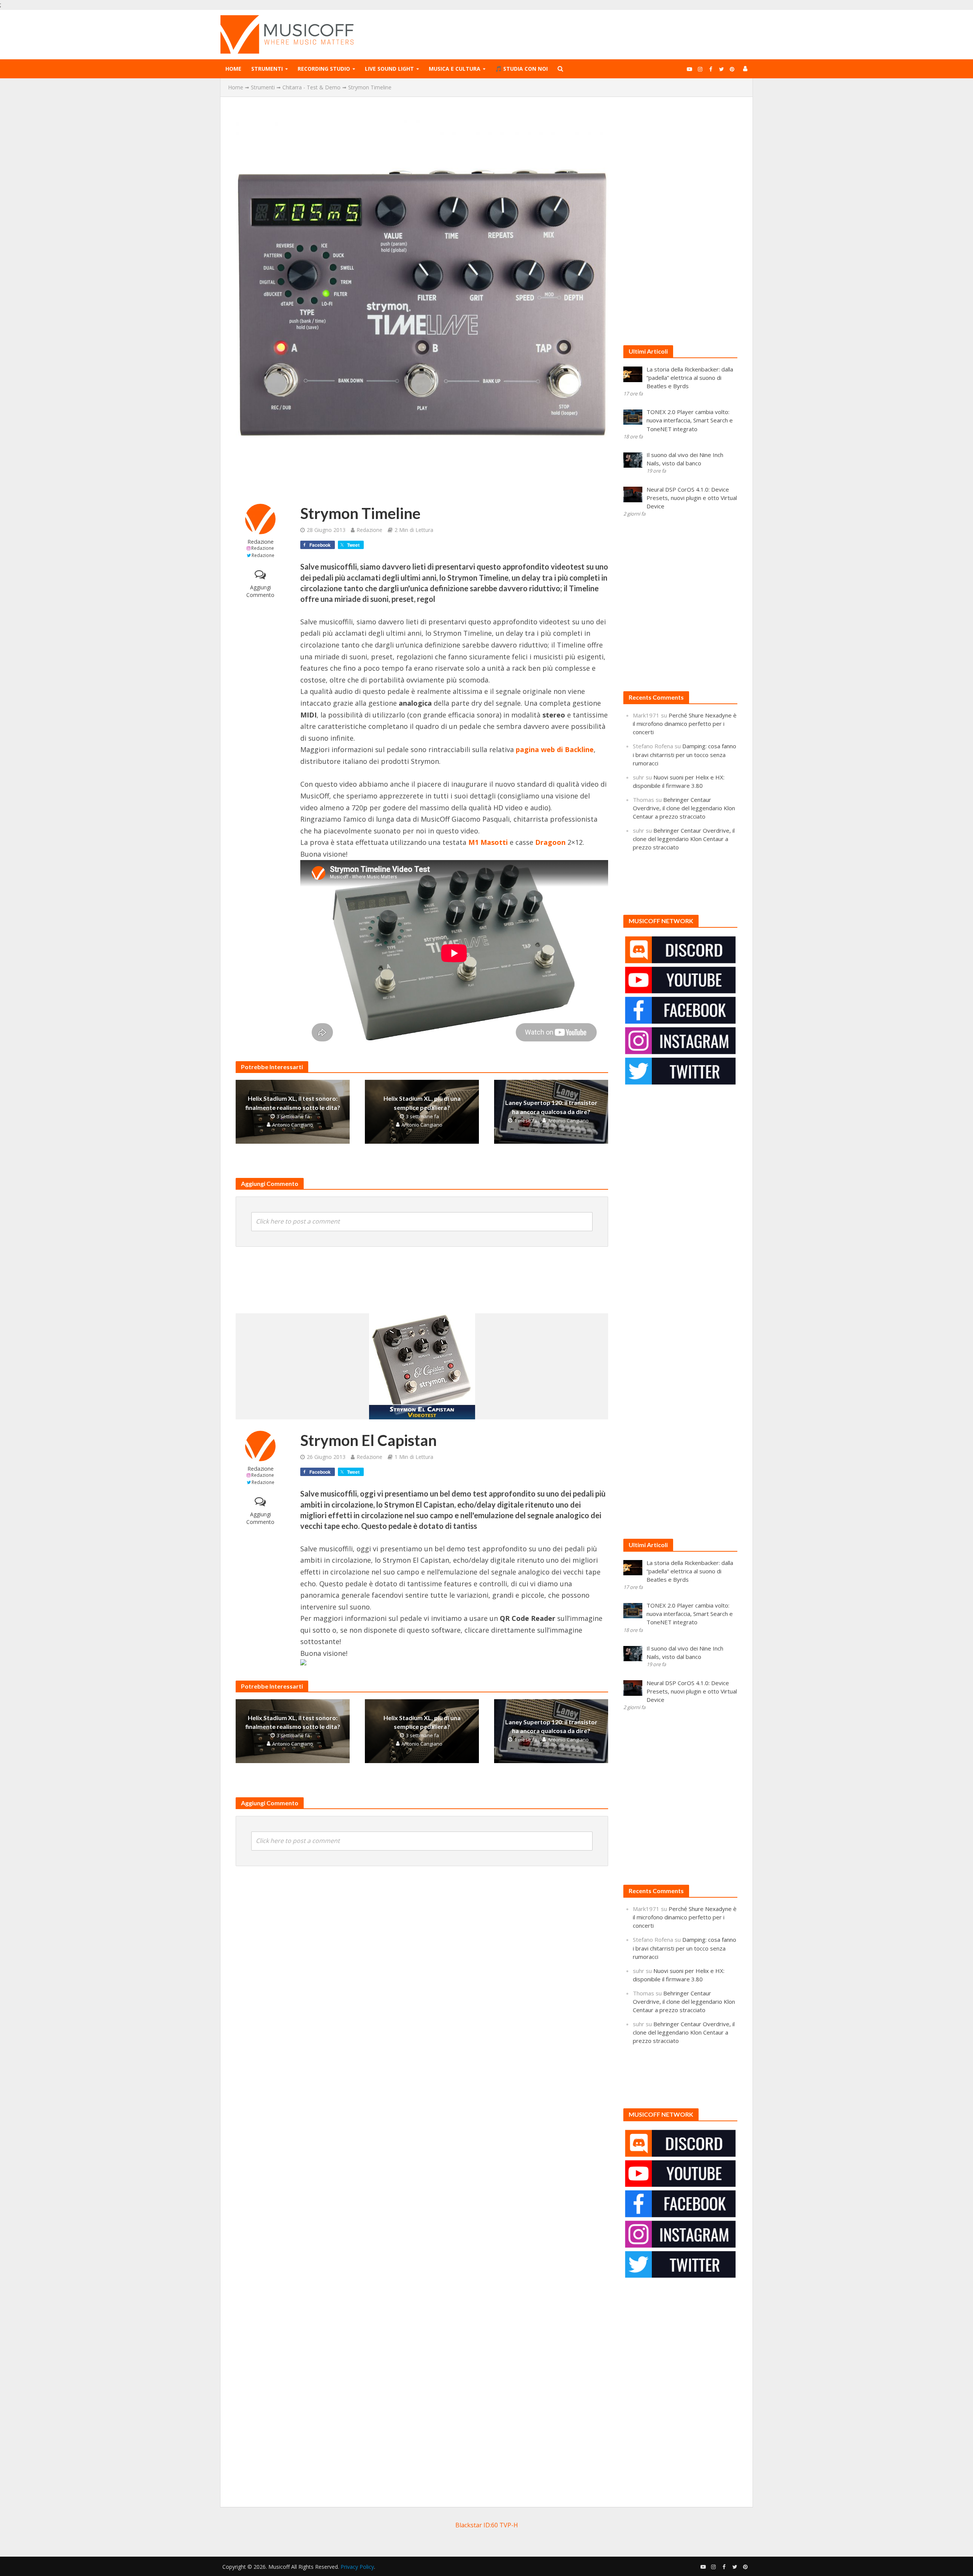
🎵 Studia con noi (521, 69)
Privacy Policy (357, 2567)
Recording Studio (324, 69)
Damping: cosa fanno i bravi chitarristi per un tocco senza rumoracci (685, 754)
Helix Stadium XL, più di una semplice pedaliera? (422, 1103)
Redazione (261, 542)
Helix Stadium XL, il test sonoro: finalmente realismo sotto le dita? (293, 1103)
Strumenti (267, 69)
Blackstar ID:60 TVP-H (487, 2525)
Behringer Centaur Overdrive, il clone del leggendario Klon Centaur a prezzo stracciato (684, 808)
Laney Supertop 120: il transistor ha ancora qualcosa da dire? (551, 1107)
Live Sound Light (389, 69)
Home (233, 69)
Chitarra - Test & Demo (311, 87)
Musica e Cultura (455, 69)
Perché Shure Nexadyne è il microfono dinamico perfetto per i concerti (685, 724)
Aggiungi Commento (260, 591)
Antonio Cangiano (293, 1125)
